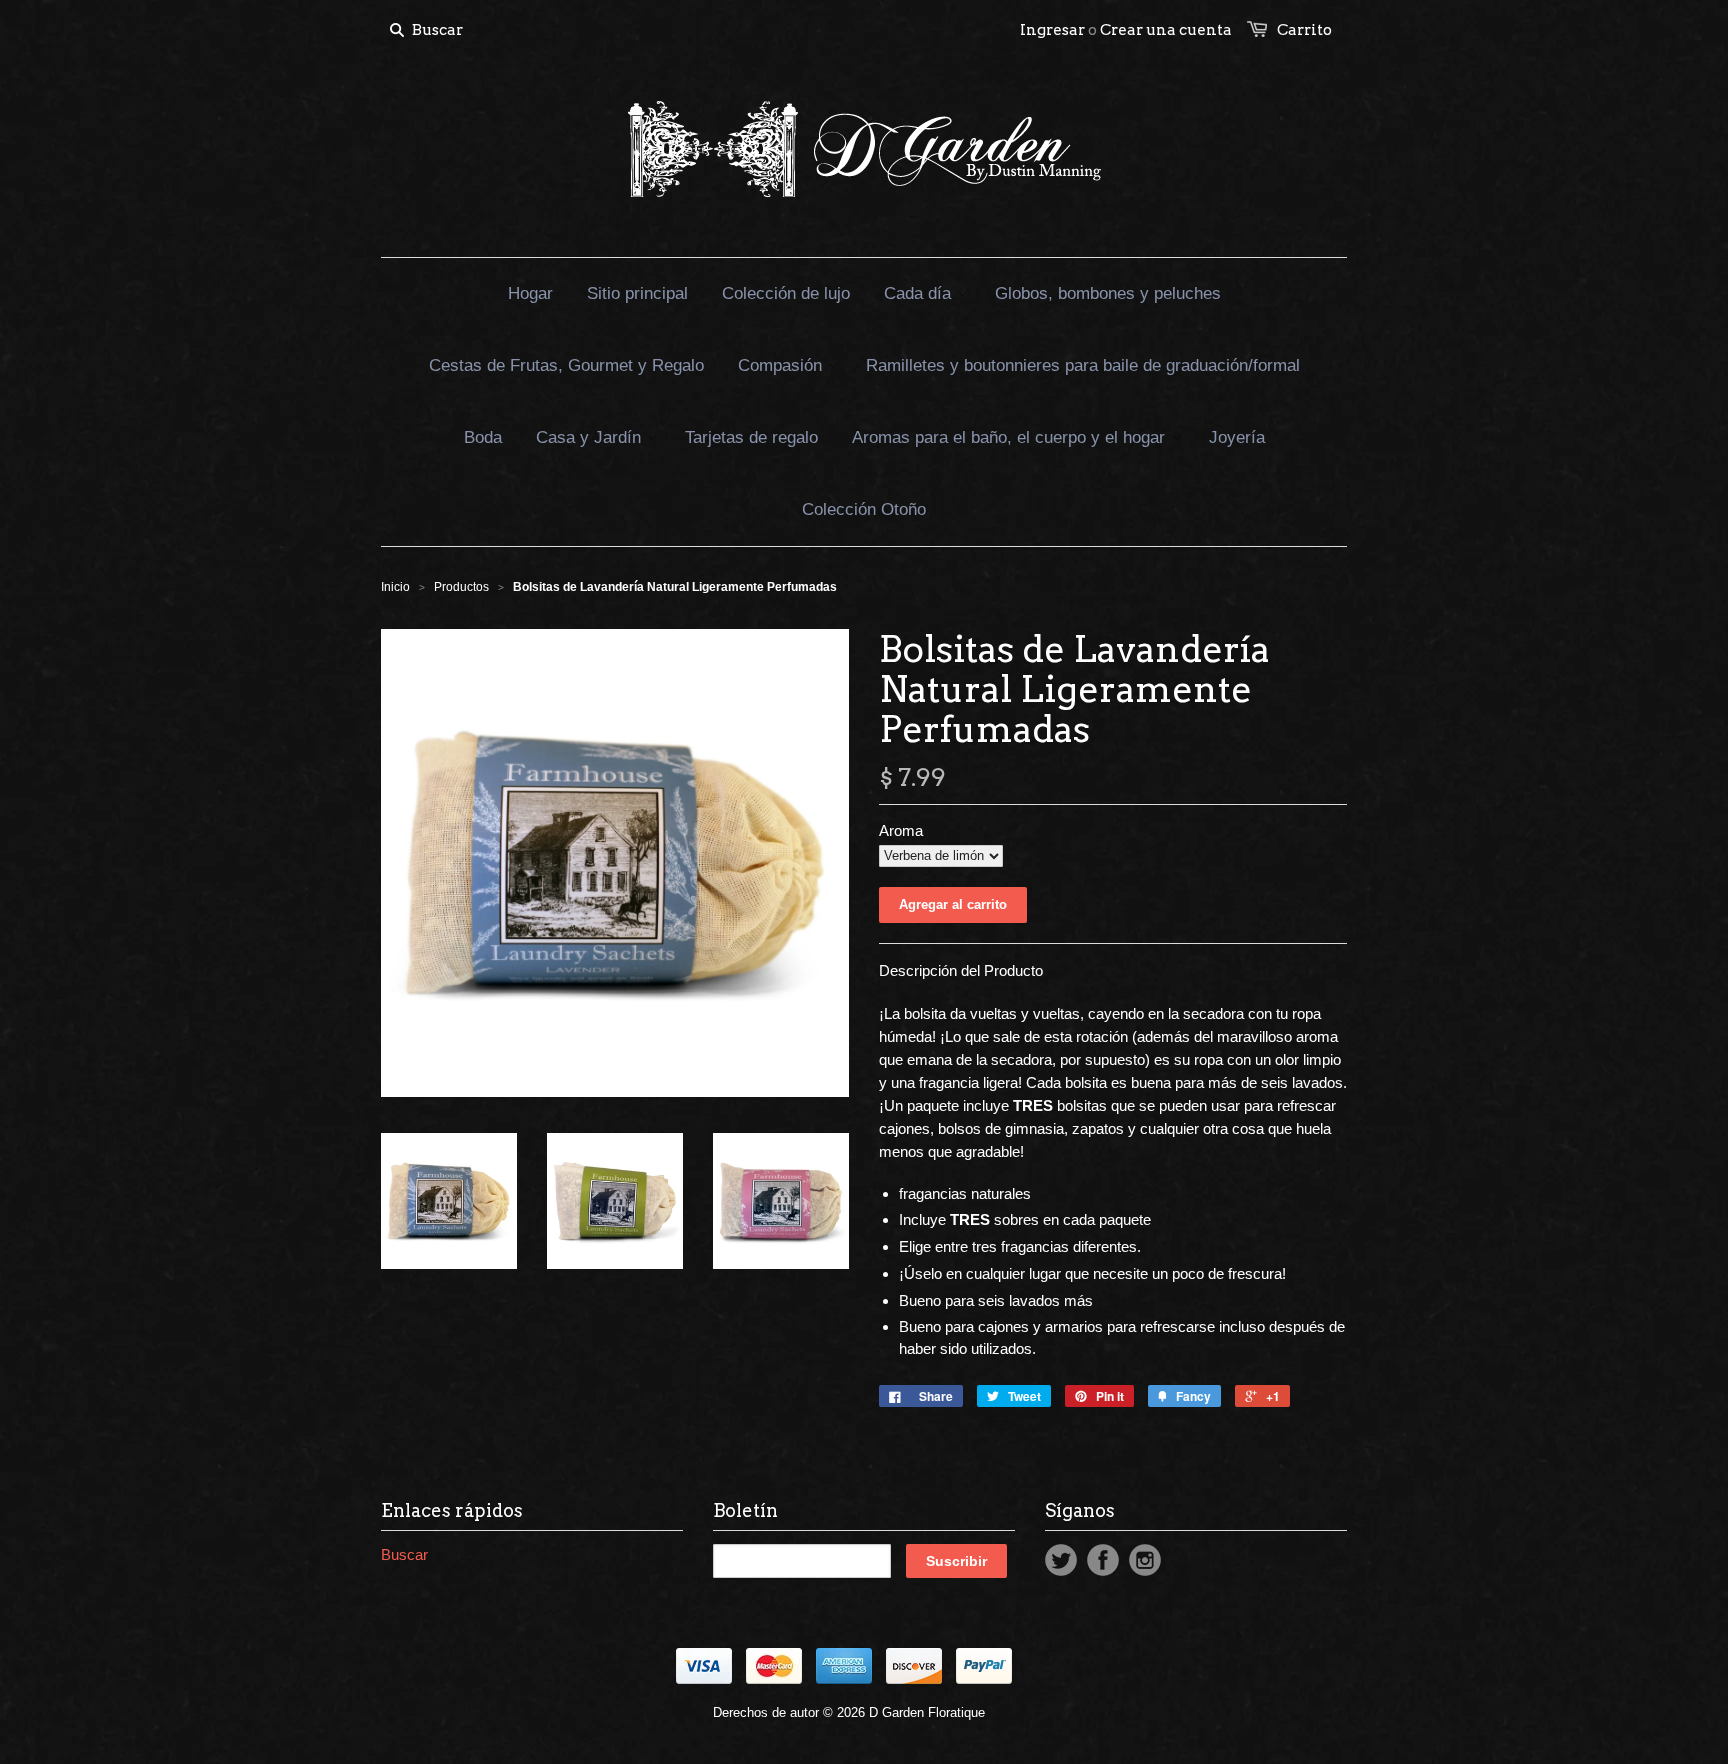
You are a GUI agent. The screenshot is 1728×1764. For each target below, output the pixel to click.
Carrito (1304, 30)
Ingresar (1052, 30)
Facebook (1103, 1560)
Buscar (404, 1554)
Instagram (1145, 1560)
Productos (461, 587)
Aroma (901, 830)
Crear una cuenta (1166, 30)
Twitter (1061, 1560)
